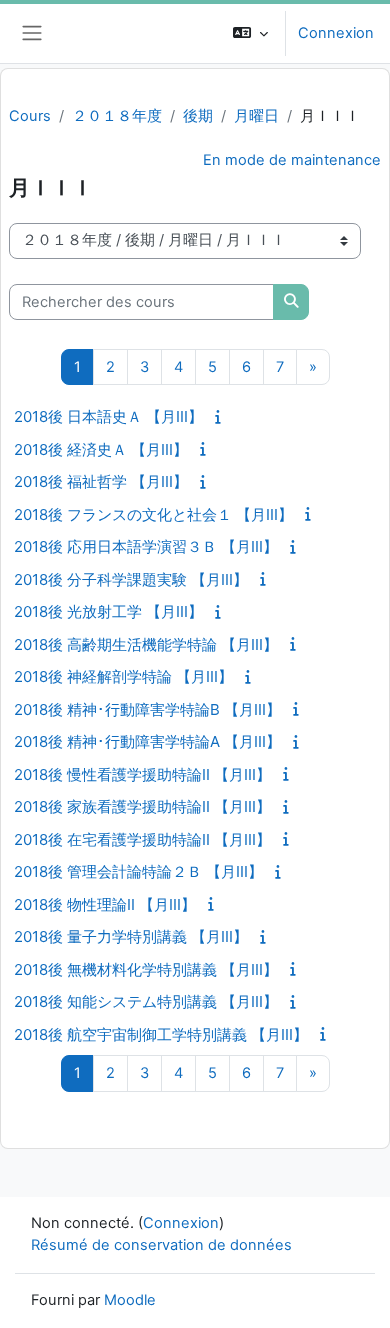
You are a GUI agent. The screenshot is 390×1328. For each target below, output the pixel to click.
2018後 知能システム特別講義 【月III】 (146, 1001)
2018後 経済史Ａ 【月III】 (101, 449)
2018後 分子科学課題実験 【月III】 (131, 579)
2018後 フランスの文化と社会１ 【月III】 (153, 514)
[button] (250, 33)
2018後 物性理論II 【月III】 (105, 904)
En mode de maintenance (292, 160)
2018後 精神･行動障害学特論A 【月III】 (147, 741)
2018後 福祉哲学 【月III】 (101, 481)
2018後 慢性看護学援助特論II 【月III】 (142, 774)
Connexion (336, 33)
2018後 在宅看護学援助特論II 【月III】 (142, 839)
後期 (198, 116)
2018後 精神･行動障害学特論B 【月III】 (147, 709)
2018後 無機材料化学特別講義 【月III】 (146, 969)
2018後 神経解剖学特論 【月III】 (123, 676)
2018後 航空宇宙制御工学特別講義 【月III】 (161, 1034)
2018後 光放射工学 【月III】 (108, 611)
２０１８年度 (117, 116)
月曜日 (256, 116)
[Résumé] (221, 417)
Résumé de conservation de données (161, 1245)
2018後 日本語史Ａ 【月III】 (108, 416)
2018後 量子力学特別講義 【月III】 (131, 936)
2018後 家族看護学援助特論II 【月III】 (142, 806)
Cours (30, 116)
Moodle (130, 1300)
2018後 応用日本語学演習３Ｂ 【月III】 (146, 546)
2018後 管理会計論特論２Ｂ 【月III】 (138, 871)
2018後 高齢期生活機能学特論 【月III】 (146, 644)
